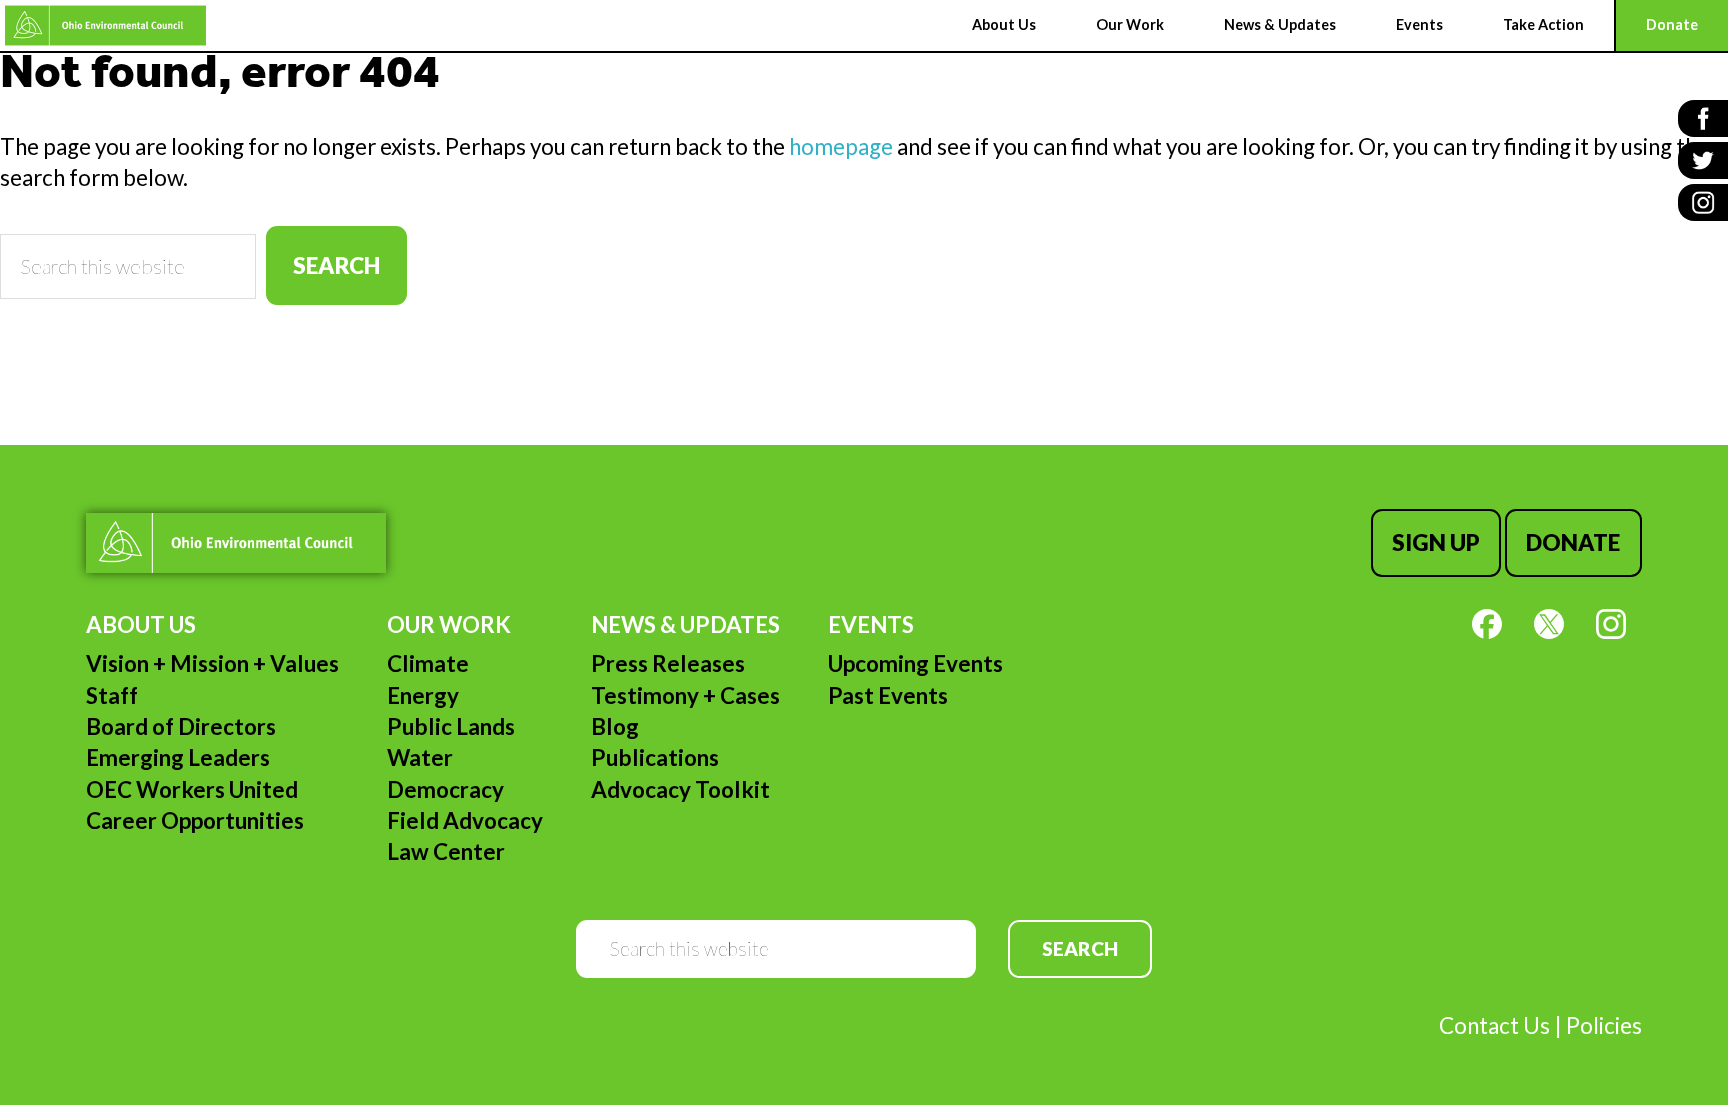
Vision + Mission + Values (212, 663)
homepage (841, 146)
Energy (423, 695)
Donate (1573, 542)
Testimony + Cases (685, 695)
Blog (615, 726)
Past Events (888, 695)
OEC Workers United (192, 789)
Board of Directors (181, 726)
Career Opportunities (195, 820)
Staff (112, 695)
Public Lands (451, 726)
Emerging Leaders (178, 757)
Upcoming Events (915, 663)
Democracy (445, 789)
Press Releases (668, 663)
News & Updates (685, 624)
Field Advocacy (465, 820)
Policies (1604, 1025)
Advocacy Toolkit (680, 789)
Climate (428, 663)
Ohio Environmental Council (105, 25)
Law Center (446, 851)
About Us (141, 624)
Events (871, 624)
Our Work (449, 624)
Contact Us (1494, 1025)
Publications (655, 757)
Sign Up (1436, 542)
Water (420, 757)
